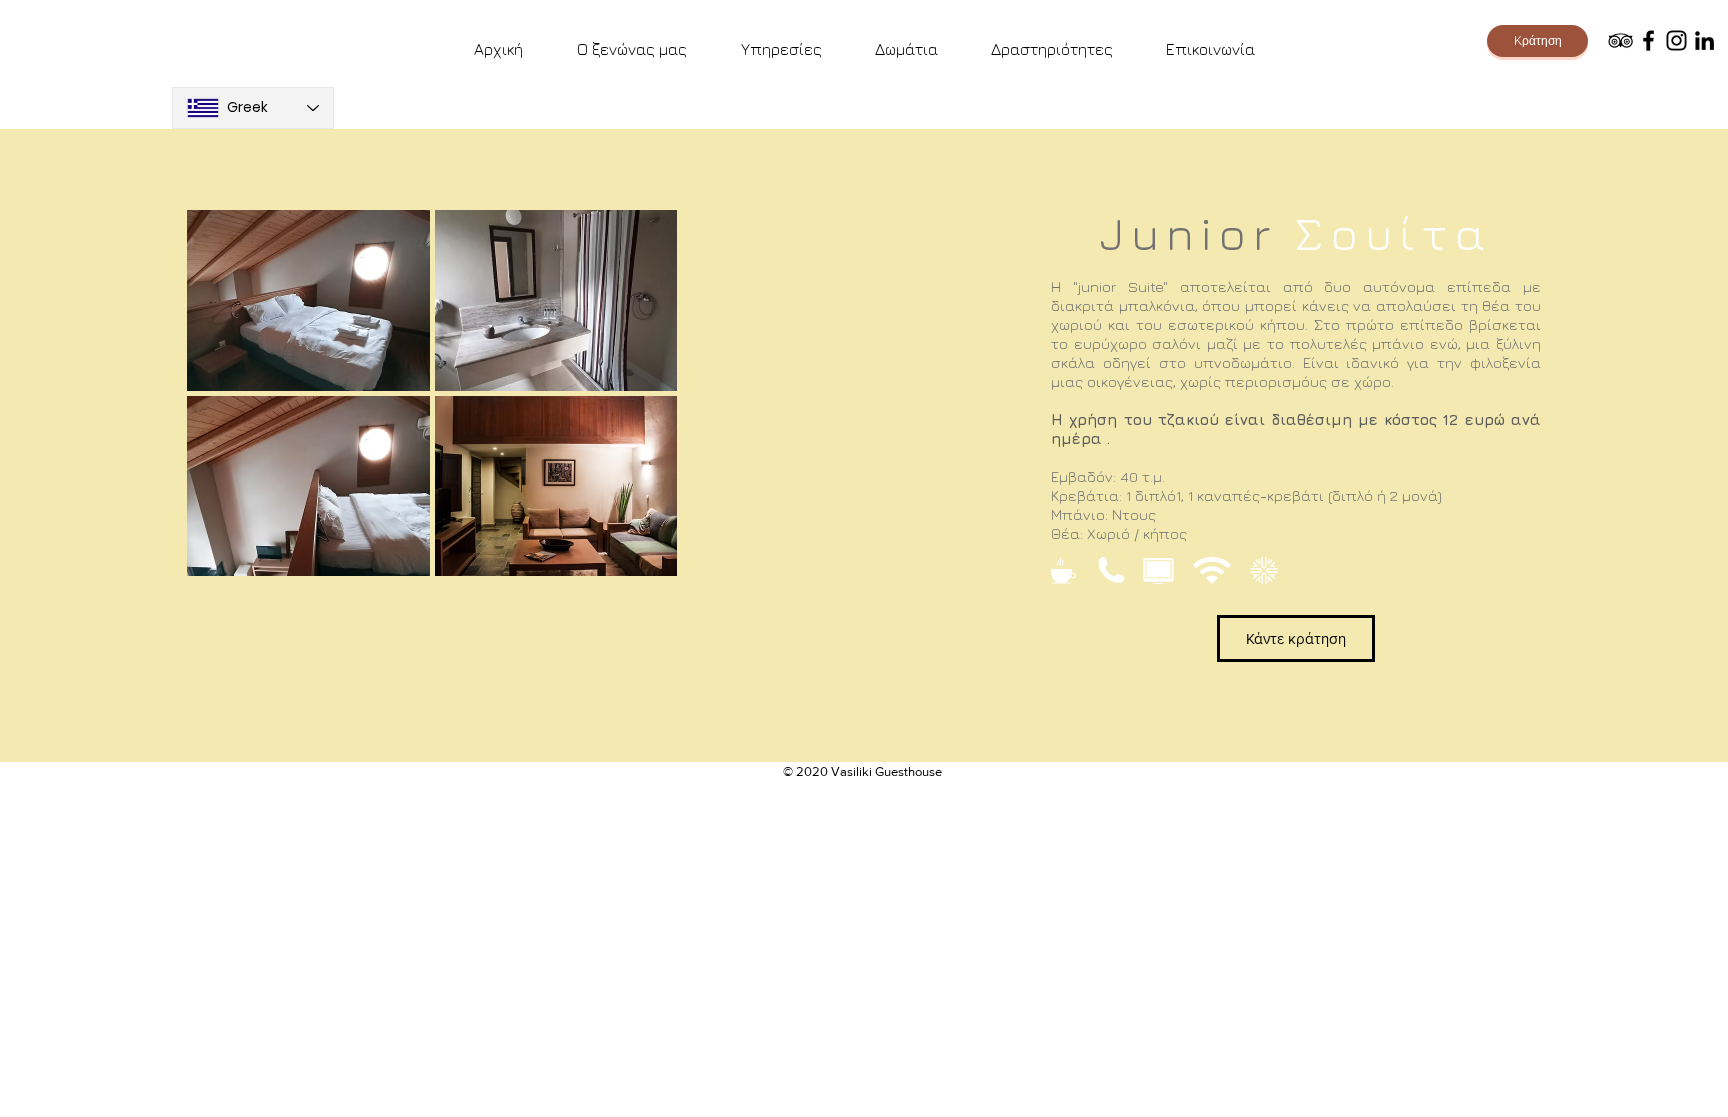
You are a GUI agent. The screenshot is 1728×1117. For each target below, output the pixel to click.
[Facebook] (1648, 40)
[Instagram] (1676, 40)
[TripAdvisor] (1620, 40)
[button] (308, 300)
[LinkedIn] (1704, 40)
